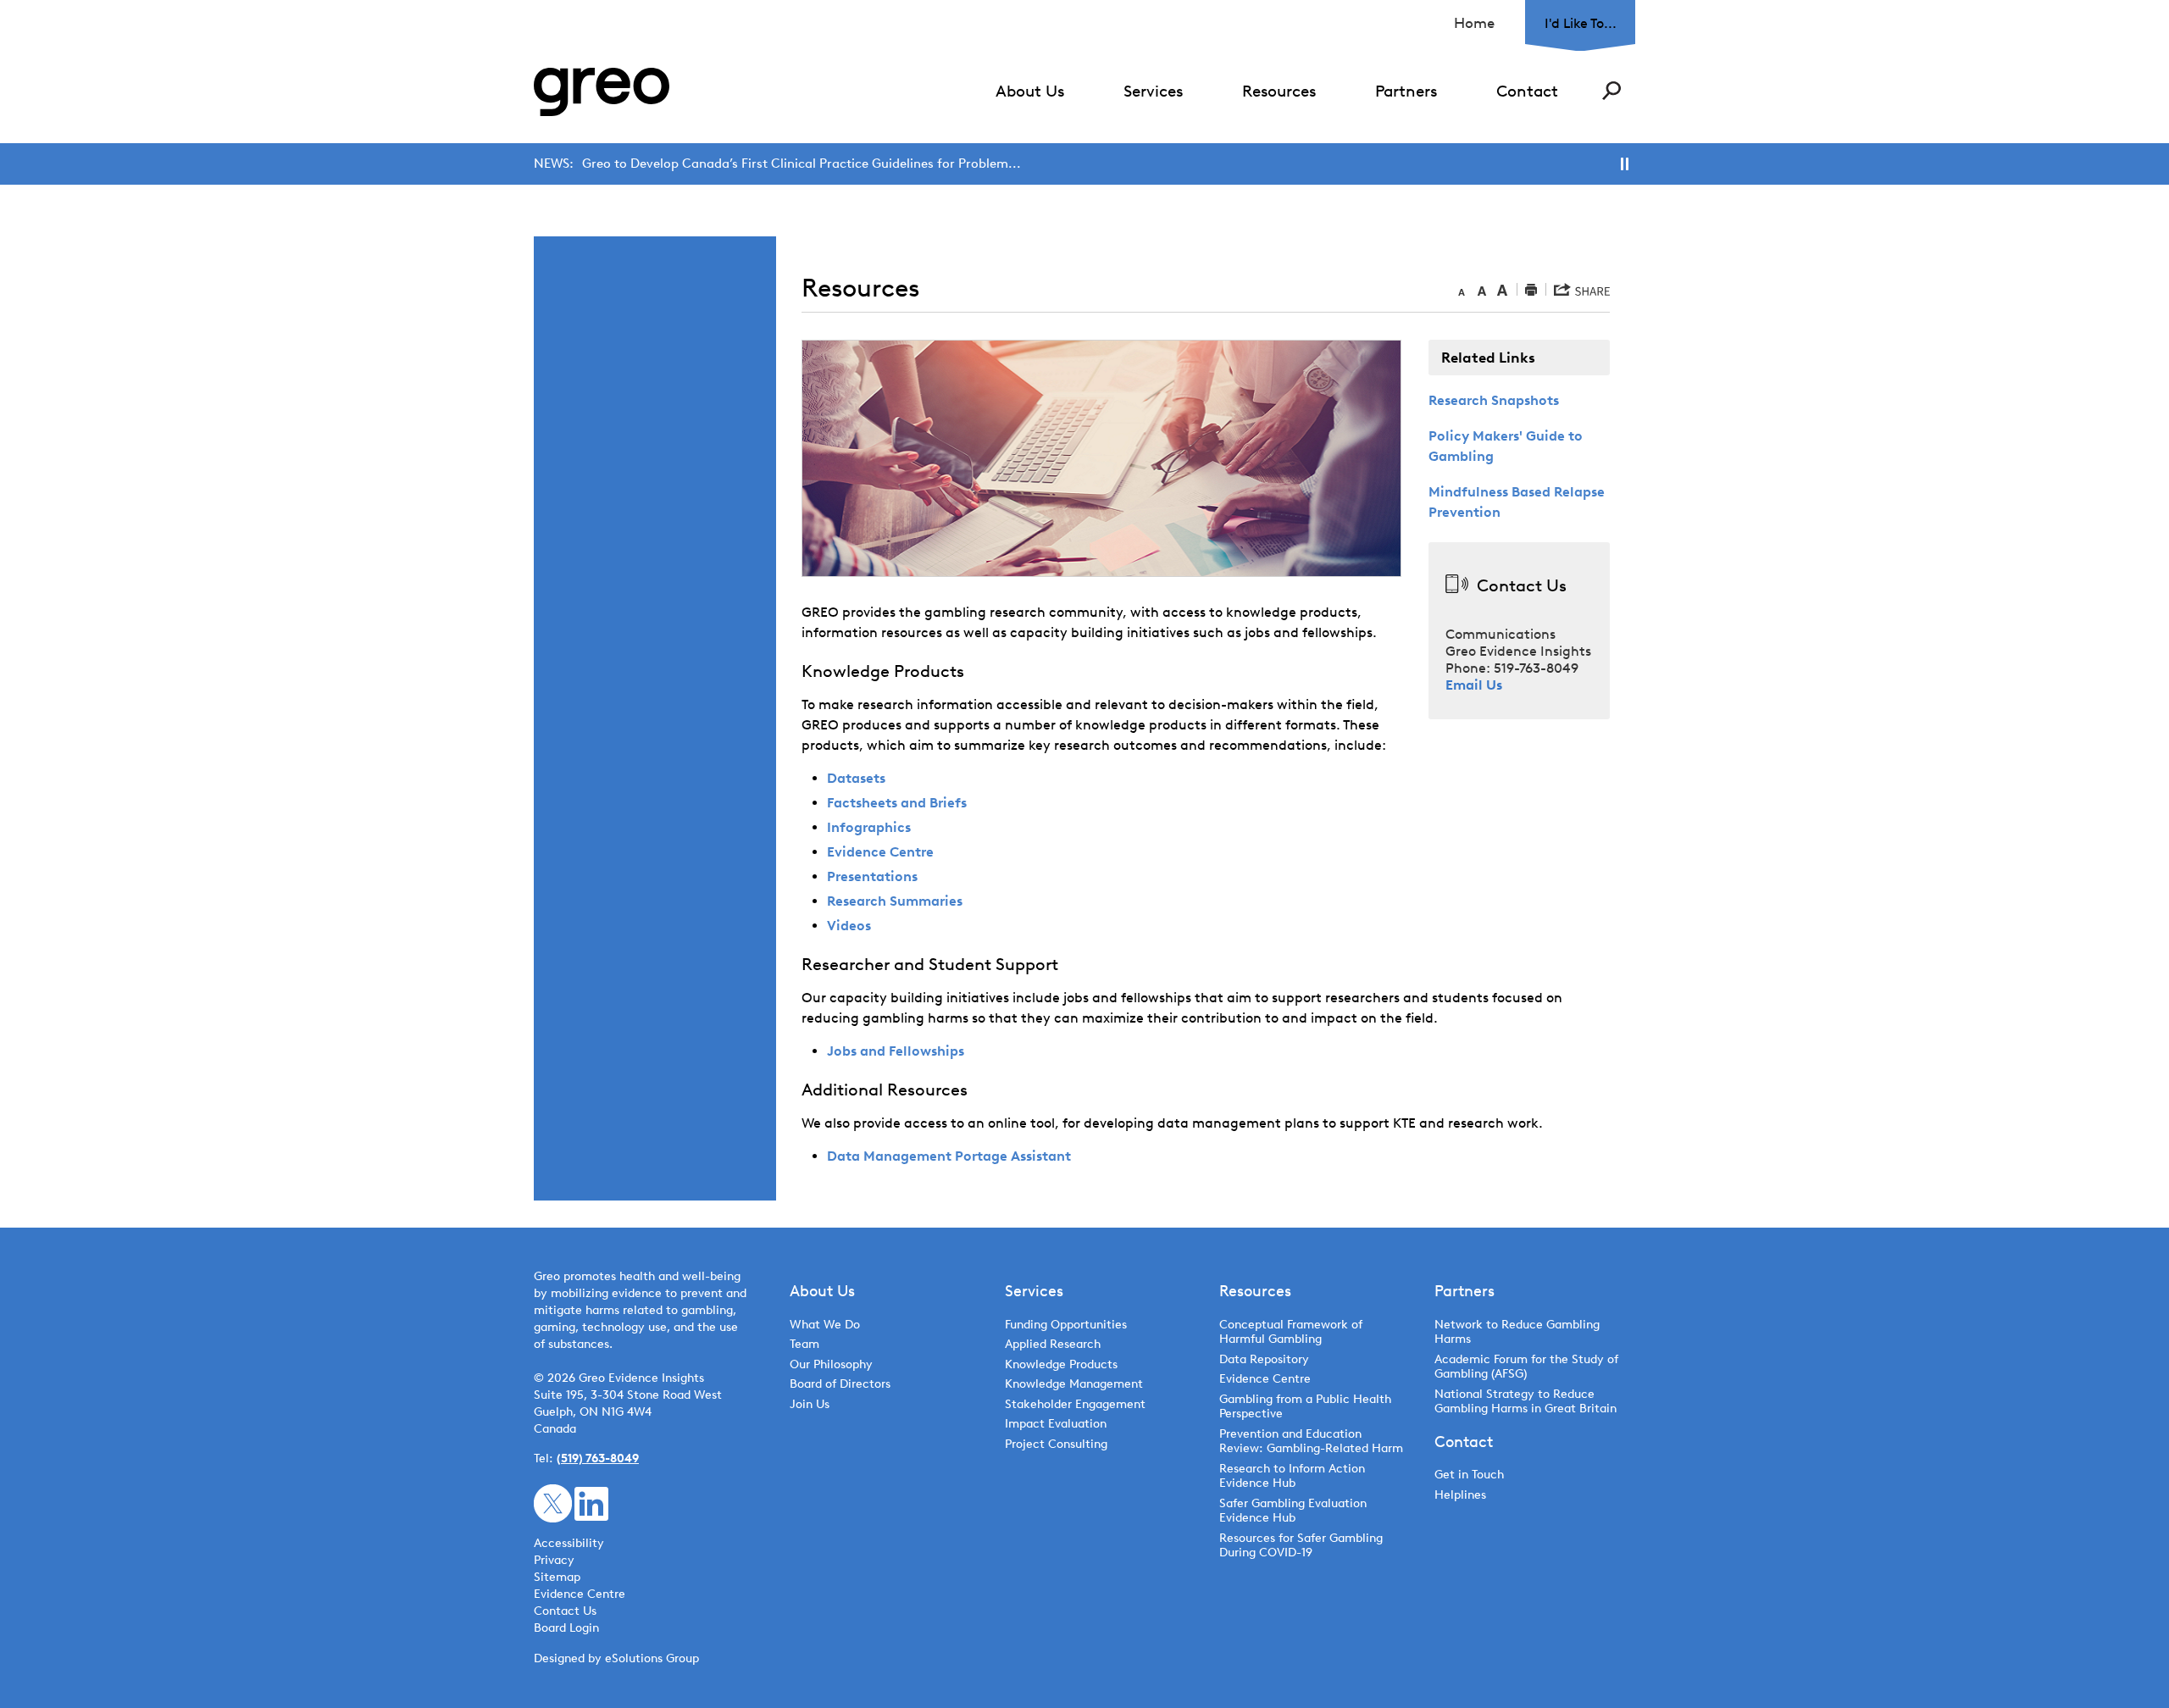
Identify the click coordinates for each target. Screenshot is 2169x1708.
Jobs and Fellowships (896, 1051)
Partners (1406, 91)
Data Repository (1264, 1359)
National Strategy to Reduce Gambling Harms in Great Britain (1526, 1402)
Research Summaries (895, 901)
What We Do (825, 1325)
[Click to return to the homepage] (602, 92)
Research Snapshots (1494, 400)
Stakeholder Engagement (1075, 1404)
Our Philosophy (831, 1364)
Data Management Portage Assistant (949, 1156)
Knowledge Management (1074, 1384)
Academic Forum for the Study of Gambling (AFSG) (1526, 1367)
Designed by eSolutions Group (616, 1658)
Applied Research (1053, 1344)
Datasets (856, 778)
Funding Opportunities (1066, 1325)
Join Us (810, 1404)
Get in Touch (1469, 1475)
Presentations (872, 876)
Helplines (1460, 1495)
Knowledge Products (1063, 1364)
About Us (1030, 91)
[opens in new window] (553, 1503)
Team (804, 1344)
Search (1611, 91)
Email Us (1474, 685)
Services (1153, 91)
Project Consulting (1056, 1444)
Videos (849, 926)
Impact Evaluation (1056, 1424)
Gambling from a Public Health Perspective (1305, 1407)
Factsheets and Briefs (897, 803)
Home (1474, 23)
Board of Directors (840, 1384)
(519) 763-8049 (598, 1458)
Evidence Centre (880, 852)
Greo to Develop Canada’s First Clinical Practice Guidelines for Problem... (802, 164)
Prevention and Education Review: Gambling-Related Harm (1311, 1442)
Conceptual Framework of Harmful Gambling (1291, 1332)
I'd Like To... (1581, 23)
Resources (1279, 91)
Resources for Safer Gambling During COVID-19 (1301, 1546)
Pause (1625, 164)
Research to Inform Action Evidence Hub (1292, 1476)
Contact (1527, 91)
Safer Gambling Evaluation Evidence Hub (1293, 1511)
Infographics (869, 827)
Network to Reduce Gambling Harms (1517, 1332)
